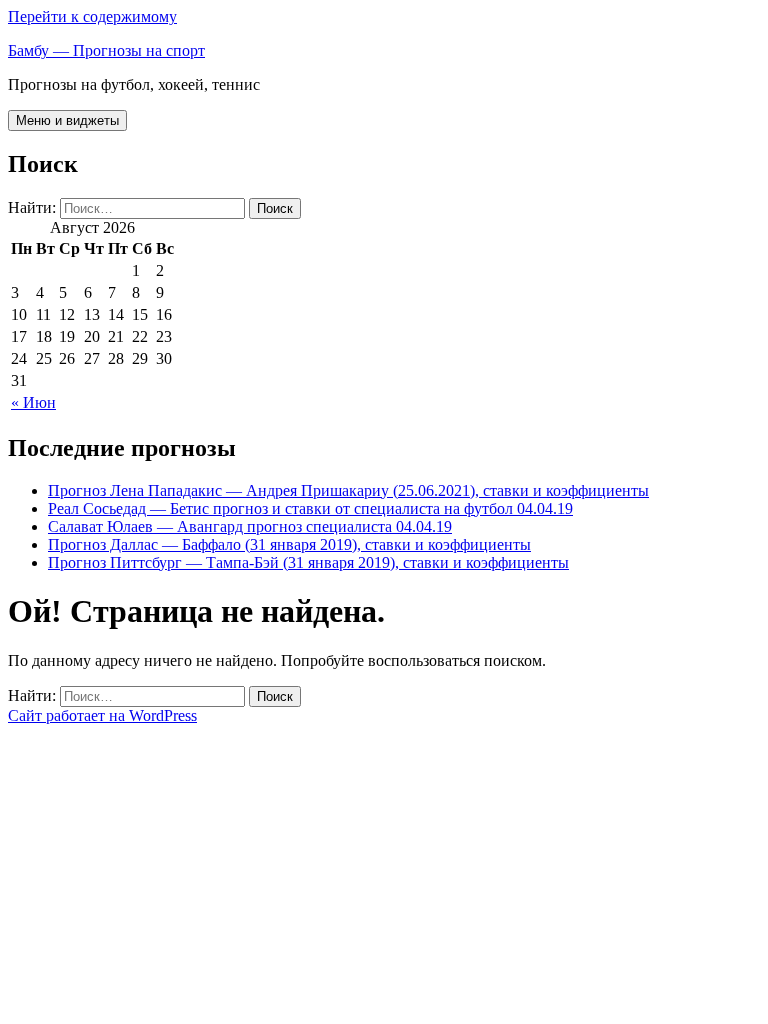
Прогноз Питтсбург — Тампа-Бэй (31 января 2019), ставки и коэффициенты (308, 562)
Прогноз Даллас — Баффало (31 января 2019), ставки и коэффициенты (289, 544)
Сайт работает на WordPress (102, 715)
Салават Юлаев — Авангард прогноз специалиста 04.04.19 (250, 526)
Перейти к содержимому (92, 16)
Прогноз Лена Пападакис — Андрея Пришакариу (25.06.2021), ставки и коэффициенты (348, 490)
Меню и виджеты (67, 120)
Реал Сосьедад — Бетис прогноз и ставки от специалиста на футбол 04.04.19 (310, 508)
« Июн (33, 402)
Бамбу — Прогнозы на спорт (106, 50)
